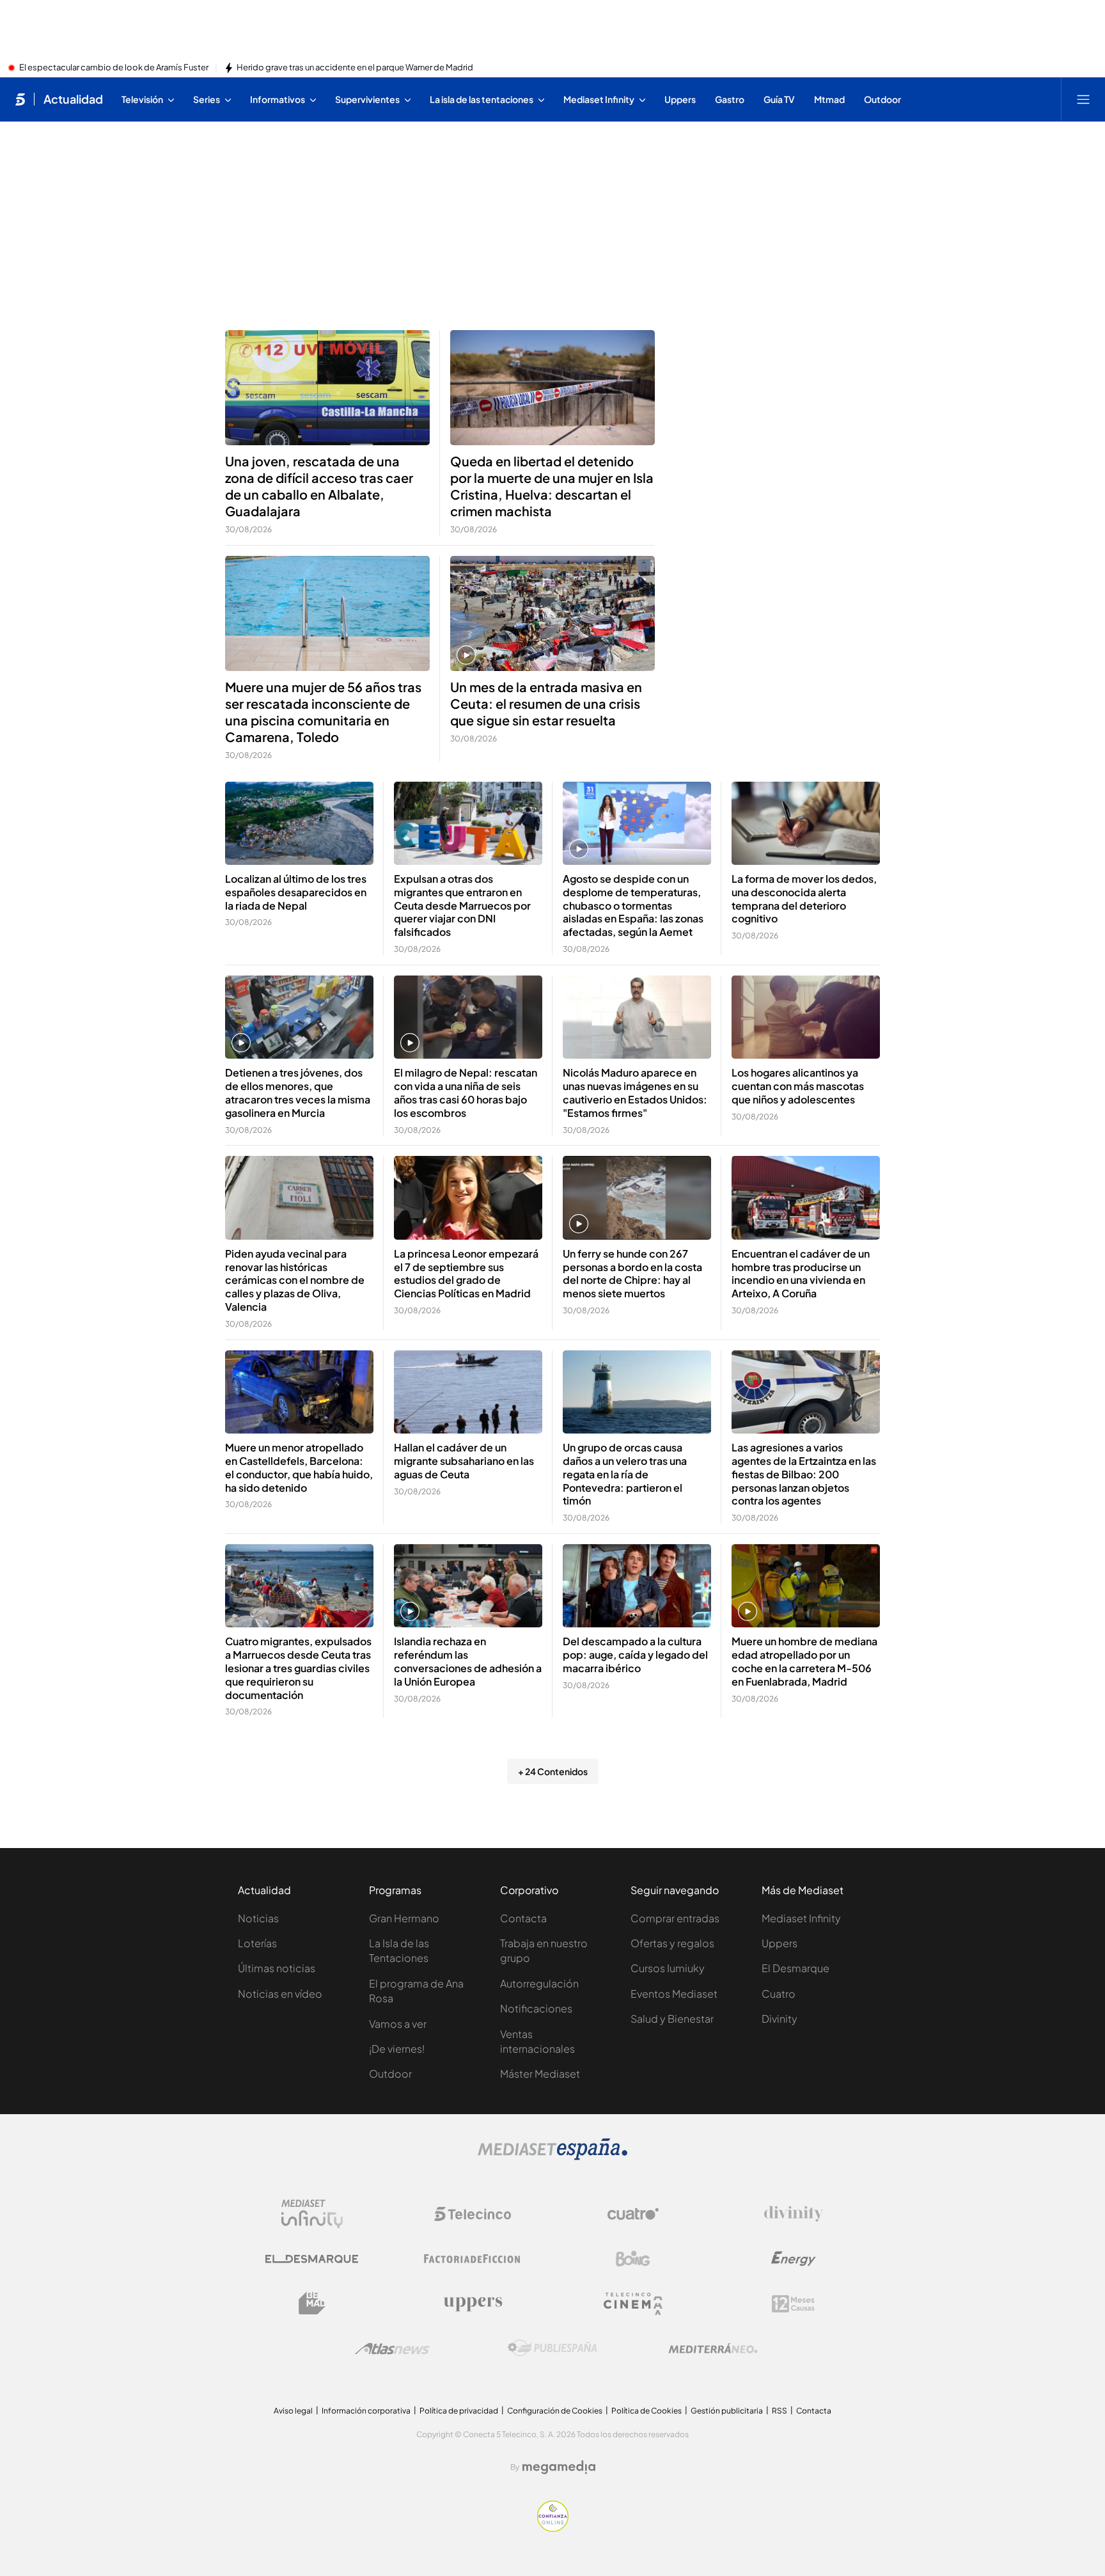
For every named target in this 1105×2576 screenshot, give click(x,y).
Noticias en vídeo (280, 1994)
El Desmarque (795, 1968)
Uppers (780, 1943)
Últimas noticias (277, 1968)
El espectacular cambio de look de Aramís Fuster (114, 68)
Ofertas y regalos (672, 1943)
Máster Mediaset (540, 2074)
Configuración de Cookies (555, 2411)
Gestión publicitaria (727, 2411)
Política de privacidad (459, 2411)
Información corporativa (366, 2411)
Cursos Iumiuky (668, 1968)
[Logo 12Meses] (793, 2304)
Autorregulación (539, 1983)
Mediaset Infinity (801, 1918)
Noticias (258, 1918)
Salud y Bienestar (672, 2019)
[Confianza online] (553, 2528)
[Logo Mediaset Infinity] (312, 2214)
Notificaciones (536, 2008)
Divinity (780, 2019)
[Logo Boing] (633, 2259)
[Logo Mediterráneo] (713, 2348)
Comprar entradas (675, 1918)
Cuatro (779, 1994)
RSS (780, 2411)
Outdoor (390, 2074)
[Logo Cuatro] (633, 2214)
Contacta (523, 1918)
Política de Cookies (647, 2411)
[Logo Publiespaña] (552, 2348)
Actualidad (73, 99)
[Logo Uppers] (473, 2303)
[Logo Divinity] (794, 2214)
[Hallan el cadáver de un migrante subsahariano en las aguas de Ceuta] (468, 1392)
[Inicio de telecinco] (20, 99)
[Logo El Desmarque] (312, 2259)
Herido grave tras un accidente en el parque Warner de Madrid (355, 68)
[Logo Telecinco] (473, 2214)
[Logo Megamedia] (559, 2467)
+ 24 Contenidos (553, 1771)
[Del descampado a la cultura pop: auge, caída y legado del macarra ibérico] (637, 1586)
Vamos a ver (398, 2024)
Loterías (257, 1943)
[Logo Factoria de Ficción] (473, 2259)
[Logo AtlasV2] (392, 2349)
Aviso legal (293, 2411)
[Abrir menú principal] (1083, 99)
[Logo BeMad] (312, 2303)
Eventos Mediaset (674, 1994)
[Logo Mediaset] (552, 2156)
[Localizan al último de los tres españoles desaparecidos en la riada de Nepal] (299, 824)
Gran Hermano (404, 1918)
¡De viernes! (397, 2049)
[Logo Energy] (794, 2259)
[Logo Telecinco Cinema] (633, 2304)
